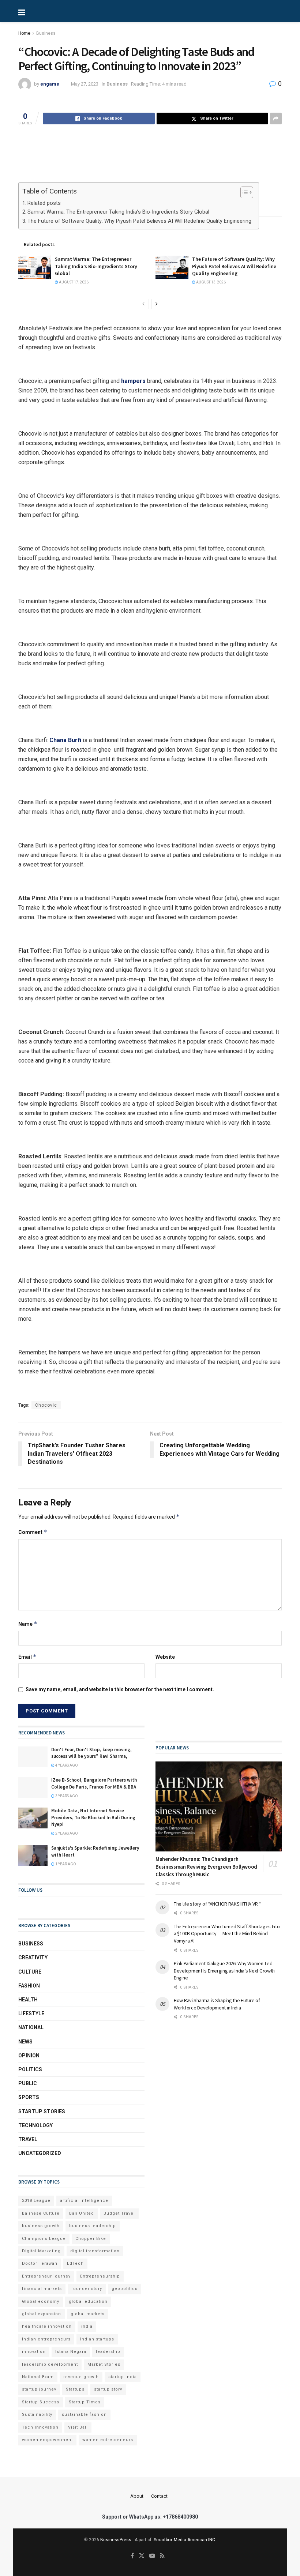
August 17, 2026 (73, 282)
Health (28, 2000)
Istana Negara (71, 2352)
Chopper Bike (91, 2239)
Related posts (44, 203)
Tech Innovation (40, 2427)
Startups (75, 2389)
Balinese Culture (41, 2213)
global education (88, 2302)
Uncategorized (40, 2153)
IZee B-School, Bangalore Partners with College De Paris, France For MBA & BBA (94, 1783)
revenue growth (81, 2377)
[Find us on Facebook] (132, 2556)
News (25, 2042)
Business (46, 33)
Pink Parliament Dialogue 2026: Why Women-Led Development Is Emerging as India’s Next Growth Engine (224, 1970)
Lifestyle (31, 2013)
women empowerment (47, 2440)
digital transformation (95, 2251)
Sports (29, 2097)
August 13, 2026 (211, 282)
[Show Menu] (46, 11)
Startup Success (41, 2402)
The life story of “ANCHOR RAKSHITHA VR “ (217, 1904)
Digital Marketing (41, 2251)
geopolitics (125, 2289)
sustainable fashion (84, 2415)
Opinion (29, 2056)
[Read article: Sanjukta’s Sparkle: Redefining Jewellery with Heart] (33, 1855)
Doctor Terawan (40, 2263)
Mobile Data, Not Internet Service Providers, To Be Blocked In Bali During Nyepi (93, 1817)
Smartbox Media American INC (184, 2540)
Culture (30, 1972)
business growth (41, 2226)
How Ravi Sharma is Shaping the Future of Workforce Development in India (217, 2004)
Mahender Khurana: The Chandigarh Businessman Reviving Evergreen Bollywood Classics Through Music (206, 1867)
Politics (30, 2069)
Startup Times (85, 2402)
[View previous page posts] (143, 304)
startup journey (39, 2389)
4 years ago (66, 1765)
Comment (33, 1532)
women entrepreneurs (108, 2440)
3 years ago (66, 1796)
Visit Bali (78, 2427)
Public (28, 2083)
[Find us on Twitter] (142, 2556)
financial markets (42, 2289)
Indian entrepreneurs (46, 2339)
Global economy (41, 2302)
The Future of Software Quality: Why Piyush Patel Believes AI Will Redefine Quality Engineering (139, 221)
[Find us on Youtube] (152, 2556)
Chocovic (46, 1405)
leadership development (50, 2364)
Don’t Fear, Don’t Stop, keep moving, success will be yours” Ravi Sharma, (91, 1753)
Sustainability (37, 2415)
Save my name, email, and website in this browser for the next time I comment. (120, 1689)
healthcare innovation (47, 2326)
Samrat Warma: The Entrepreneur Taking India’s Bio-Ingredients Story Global (118, 212)
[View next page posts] (157, 304)
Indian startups (97, 2339)
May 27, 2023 (85, 84)
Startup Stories (42, 2111)
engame (50, 84)
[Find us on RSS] (162, 2556)
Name (28, 1624)
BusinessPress (116, 2540)
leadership (108, 2352)
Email (27, 1657)
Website (165, 1657)
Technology (35, 2125)
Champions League (44, 2239)
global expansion (42, 2314)
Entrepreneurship (100, 2276)
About (137, 2496)
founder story (87, 2289)
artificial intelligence (84, 2201)
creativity (33, 1958)
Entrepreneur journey (46, 2276)
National (31, 2027)
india (87, 2326)
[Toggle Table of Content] (243, 192)
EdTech (75, 2263)
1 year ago (65, 1864)
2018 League (36, 2201)
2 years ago (66, 1833)
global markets (88, 2314)
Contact (159, 2496)
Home (24, 33)
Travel (28, 2139)
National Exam (38, 2377)
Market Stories (104, 2364)
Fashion (29, 1986)
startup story (108, 2389)
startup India (123, 2377)
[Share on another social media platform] (276, 119)
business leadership (93, 2226)
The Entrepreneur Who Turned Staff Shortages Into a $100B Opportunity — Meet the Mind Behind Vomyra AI (227, 1934)
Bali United (82, 2213)
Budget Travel (119, 2213)
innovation (34, 2352)
